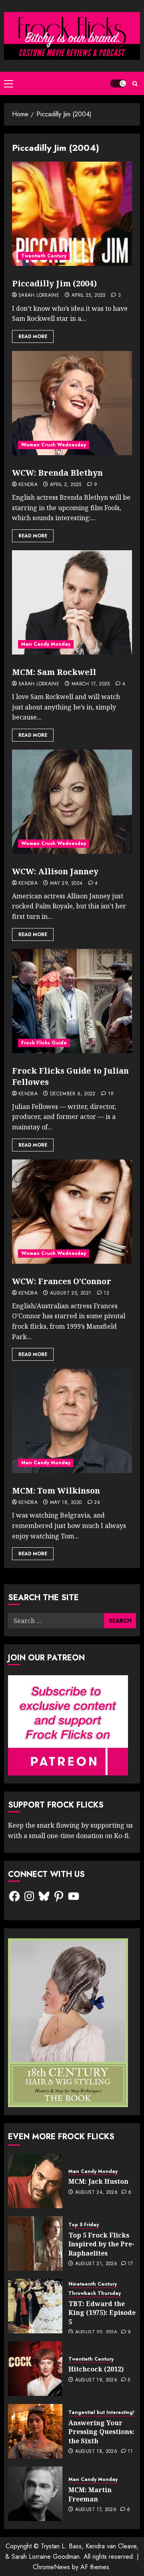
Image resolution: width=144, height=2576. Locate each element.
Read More (33, 336)
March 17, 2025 (91, 684)
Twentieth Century (44, 256)
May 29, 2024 (66, 884)
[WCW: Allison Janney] (72, 802)
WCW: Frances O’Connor (62, 1281)
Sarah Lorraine (39, 296)
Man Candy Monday (46, 644)
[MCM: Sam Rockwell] (72, 602)
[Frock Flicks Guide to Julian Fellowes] (72, 1001)
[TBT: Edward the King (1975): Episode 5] (35, 2306)
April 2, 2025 (66, 485)
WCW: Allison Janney (55, 871)
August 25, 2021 (71, 1293)
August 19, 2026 (96, 2380)
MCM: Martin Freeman (90, 2494)
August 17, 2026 (96, 2510)
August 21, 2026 (96, 2264)
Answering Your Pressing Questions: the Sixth (101, 2432)
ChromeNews (51, 2567)
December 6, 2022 (73, 1094)
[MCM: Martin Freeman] (35, 2494)
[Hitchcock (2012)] (35, 2369)
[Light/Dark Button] (118, 83)
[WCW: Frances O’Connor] (72, 1212)
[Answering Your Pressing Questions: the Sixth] (35, 2431)
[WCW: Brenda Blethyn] (72, 403)
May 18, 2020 (66, 1503)
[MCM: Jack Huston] (35, 2181)
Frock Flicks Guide (44, 1043)
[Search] (135, 84)
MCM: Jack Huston (98, 2181)
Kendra (28, 485)
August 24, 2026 (96, 2193)
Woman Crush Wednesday (54, 445)
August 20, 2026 (96, 2333)
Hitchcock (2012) (96, 2369)
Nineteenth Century (93, 2284)
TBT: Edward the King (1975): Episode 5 (102, 2313)
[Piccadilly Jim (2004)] (72, 214)
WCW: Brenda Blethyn (57, 473)
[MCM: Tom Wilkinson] (72, 1421)
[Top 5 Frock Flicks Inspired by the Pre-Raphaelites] (35, 2244)
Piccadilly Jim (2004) (54, 283)
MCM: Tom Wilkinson (56, 1491)
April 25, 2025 (89, 296)
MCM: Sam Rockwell (54, 672)
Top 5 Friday (84, 2225)
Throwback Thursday (95, 2293)
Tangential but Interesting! (101, 2413)
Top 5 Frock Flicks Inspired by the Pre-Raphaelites (101, 2244)
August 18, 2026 (96, 2452)
